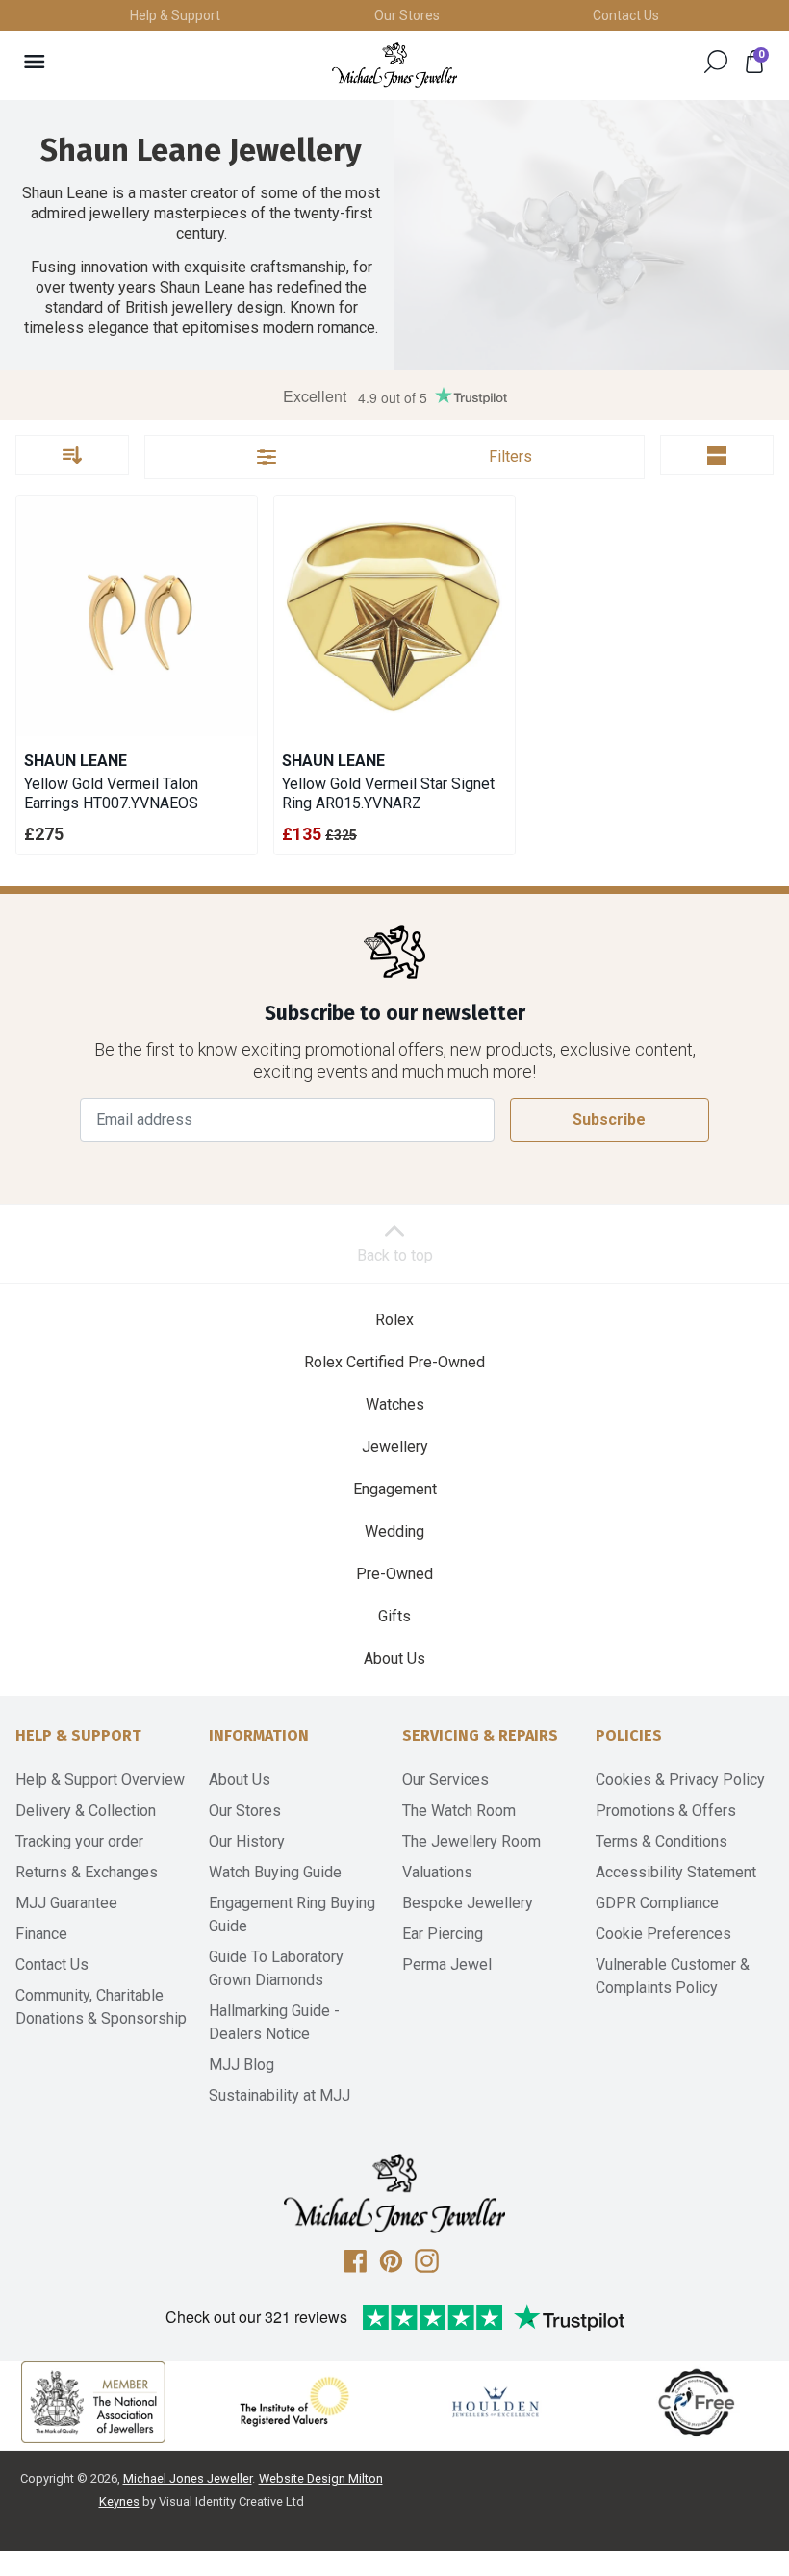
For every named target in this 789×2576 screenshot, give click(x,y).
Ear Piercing (443, 1934)
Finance (41, 1934)
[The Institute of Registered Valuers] (294, 2402)
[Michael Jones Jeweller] (394, 65)
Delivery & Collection (86, 1811)
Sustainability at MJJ (280, 2095)
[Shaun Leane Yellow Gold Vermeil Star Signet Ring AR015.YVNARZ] (394, 616)
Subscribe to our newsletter (395, 1014)
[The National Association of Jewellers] (93, 2402)
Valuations (437, 1872)
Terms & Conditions (662, 1841)
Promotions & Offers (666, 1811)
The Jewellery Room (471, 1841)
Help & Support (175, 15)
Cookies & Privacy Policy (680, 1780)
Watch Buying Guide (275, 1872)
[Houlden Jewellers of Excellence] (496, 2402)
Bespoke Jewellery (468, 1903)
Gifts (394, 1616)
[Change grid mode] (717, 455)
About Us (394, 1658)
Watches (395, 1404)
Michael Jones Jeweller (188, 2478)
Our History (247, 1841)
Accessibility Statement (676, 1872)
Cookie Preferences (663, 1934)
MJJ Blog (242, 2065)
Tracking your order (79, 1841)
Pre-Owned (394, 1574)
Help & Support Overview (100, 1780)
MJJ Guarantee (66, 1903)
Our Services (445, 1780)
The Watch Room (459, 1811)
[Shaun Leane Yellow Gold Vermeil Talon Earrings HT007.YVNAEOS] (137, 616)
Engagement (395, 1489)
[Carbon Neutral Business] (697, 2402)
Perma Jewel (447, 1964)
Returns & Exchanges (87, 1872)
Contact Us (626, 15)
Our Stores (407, 15)
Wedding (394, 1531)
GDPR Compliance (657, 1903)
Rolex (394, 1320)
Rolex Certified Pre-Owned (394, 1362)
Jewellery (395, 1447)
